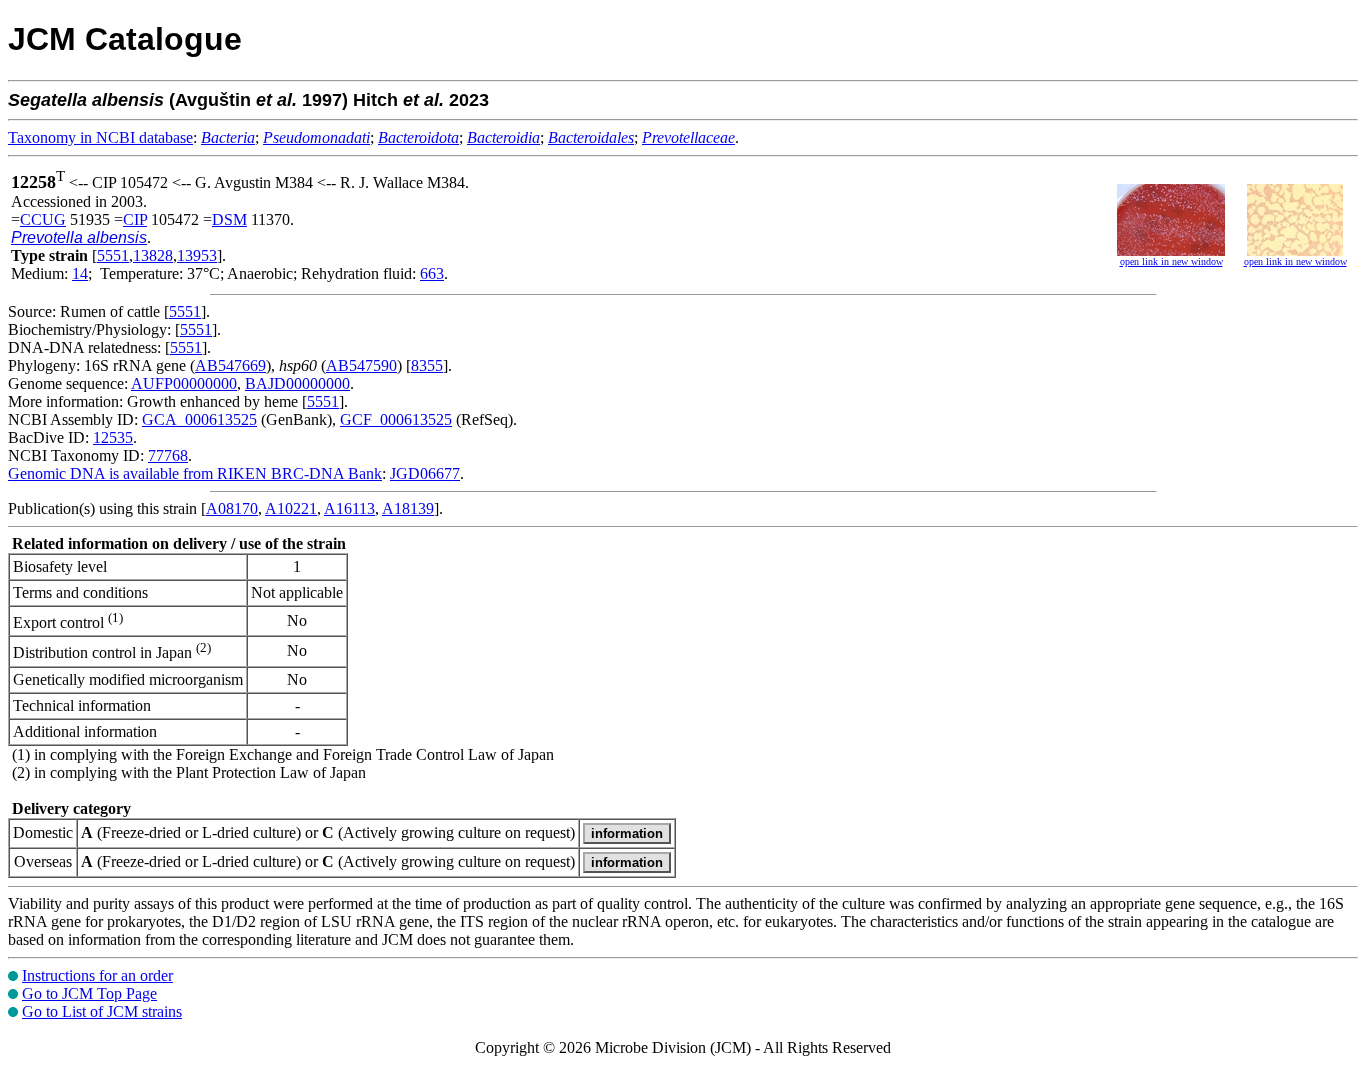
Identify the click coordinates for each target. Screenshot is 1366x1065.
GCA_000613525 (199, 419)
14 (80, 273)
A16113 (349, 508)
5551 (113, 255)
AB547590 (361, 365)
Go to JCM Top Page (89, 993)
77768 (168, 455)
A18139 (408, 508)
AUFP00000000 (184, 383)
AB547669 (230, 365)
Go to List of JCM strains (102, 1011)
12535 (113, 437)
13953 (197, 255)
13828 (153, 255)
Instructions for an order (97, 975)
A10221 (291, 508)
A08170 (232, 508)
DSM (229, 219)
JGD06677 (425, 473)
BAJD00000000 (297, 383)
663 (432, 273)
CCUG (43, 219)
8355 (427, 365)
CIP (135, 219)
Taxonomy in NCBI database (100, 137)
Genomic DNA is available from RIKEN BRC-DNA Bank (195, 473)
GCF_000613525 (396, 419)
